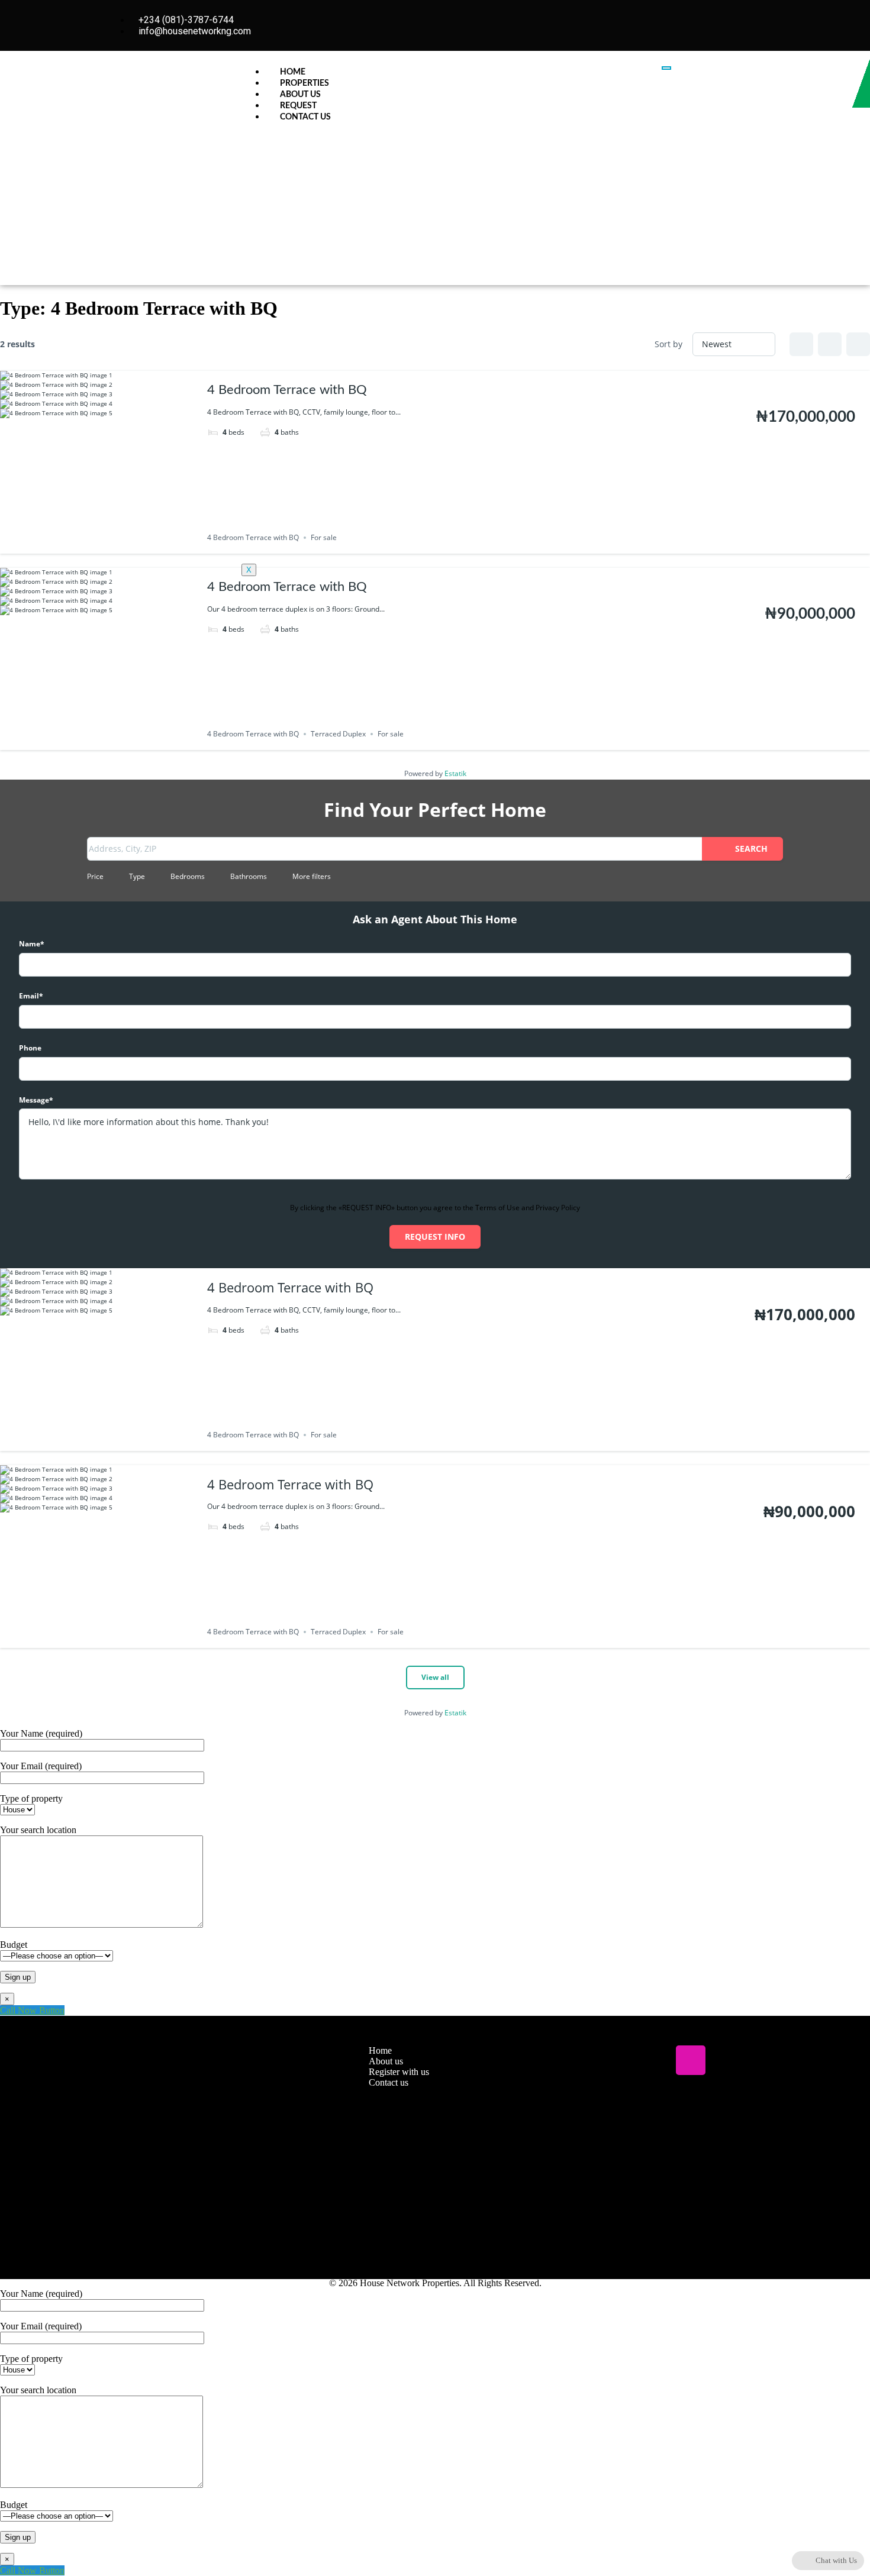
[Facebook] (621, 2060)
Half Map (858, 344)
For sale (391, 734)
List (830, 344)
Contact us (305, 117)
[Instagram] (760, 25)
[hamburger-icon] (666, 68)
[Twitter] (656, 2060)
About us (300, 95)
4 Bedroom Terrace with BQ (287, 587)
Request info (435, 1237)
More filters (312, 876)
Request (298, 106)
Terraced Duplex (338, 734)
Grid (801, 344)
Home (293, 72)
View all (435, 1677)
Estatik (455, 773)
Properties (304, 83)
